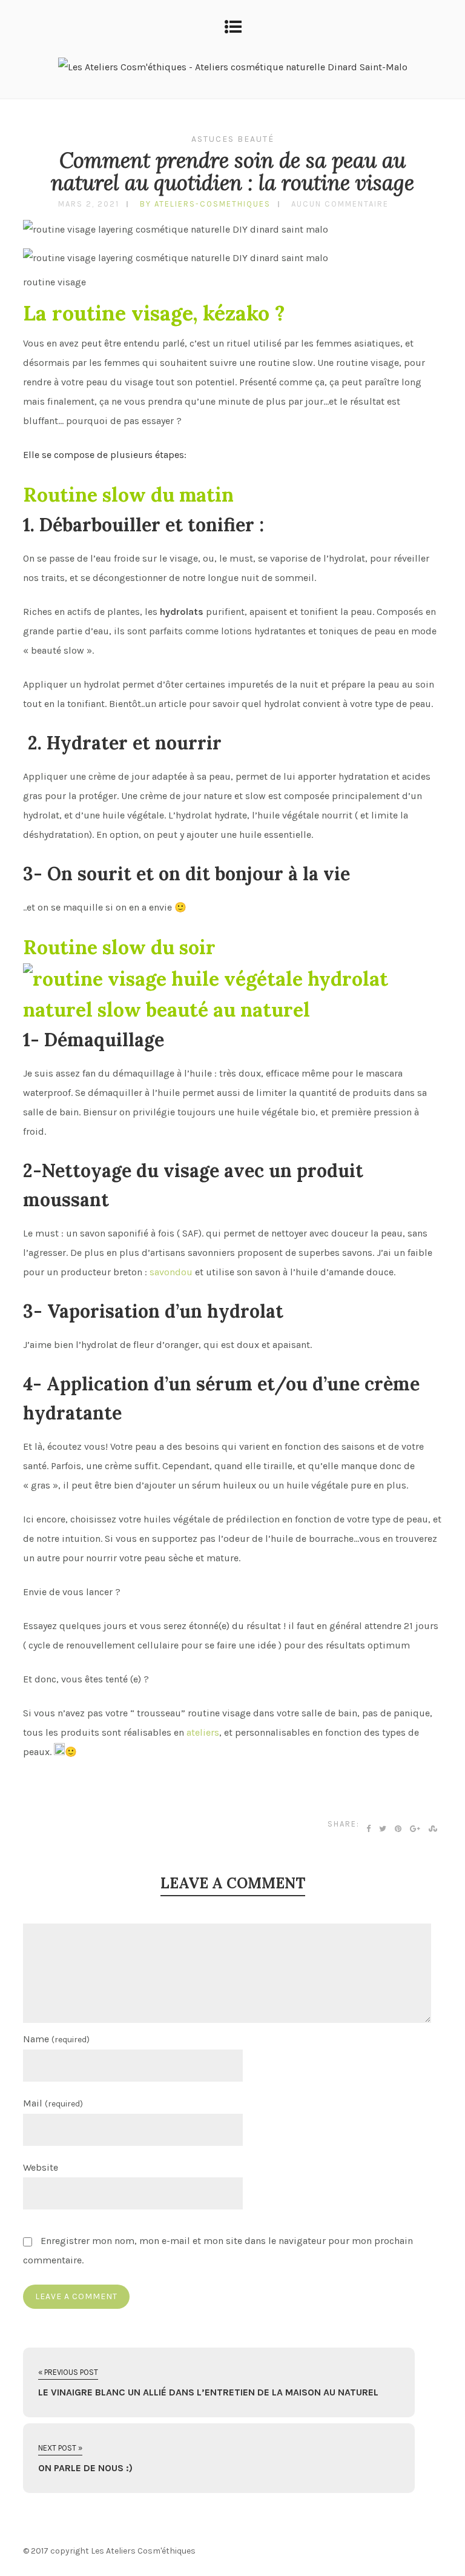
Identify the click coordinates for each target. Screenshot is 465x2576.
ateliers (203, 1732)
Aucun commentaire (340, 204)
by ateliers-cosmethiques (205, 204)
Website (41, 2167)
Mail (53, 2103)
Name (56, 2039)
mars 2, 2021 (89, 204)
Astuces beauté (233, 139)
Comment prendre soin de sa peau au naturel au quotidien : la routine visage (232, 171)
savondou (171, 1272)
